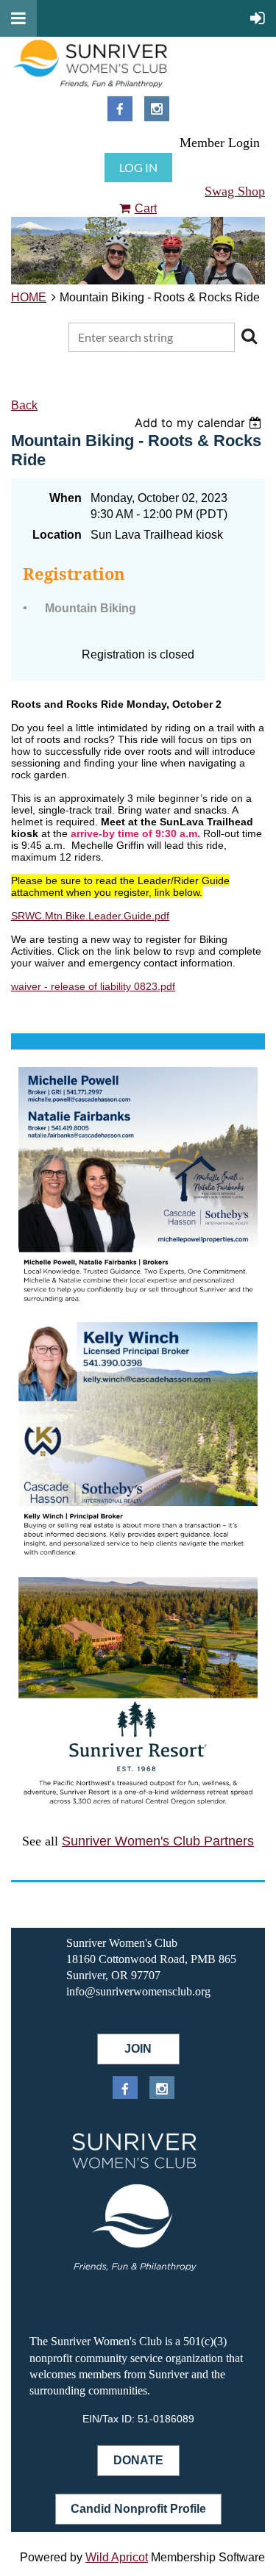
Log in (138, 167)
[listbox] (200, 423)
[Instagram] (157, 109)
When (66, 498)
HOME (29, 297)
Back (24, 405)
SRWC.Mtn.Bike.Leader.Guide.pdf (90, 916)
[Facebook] (120, 109)
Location (57, 535)
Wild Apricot (117, 2557)
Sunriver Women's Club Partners (158, 1841)
